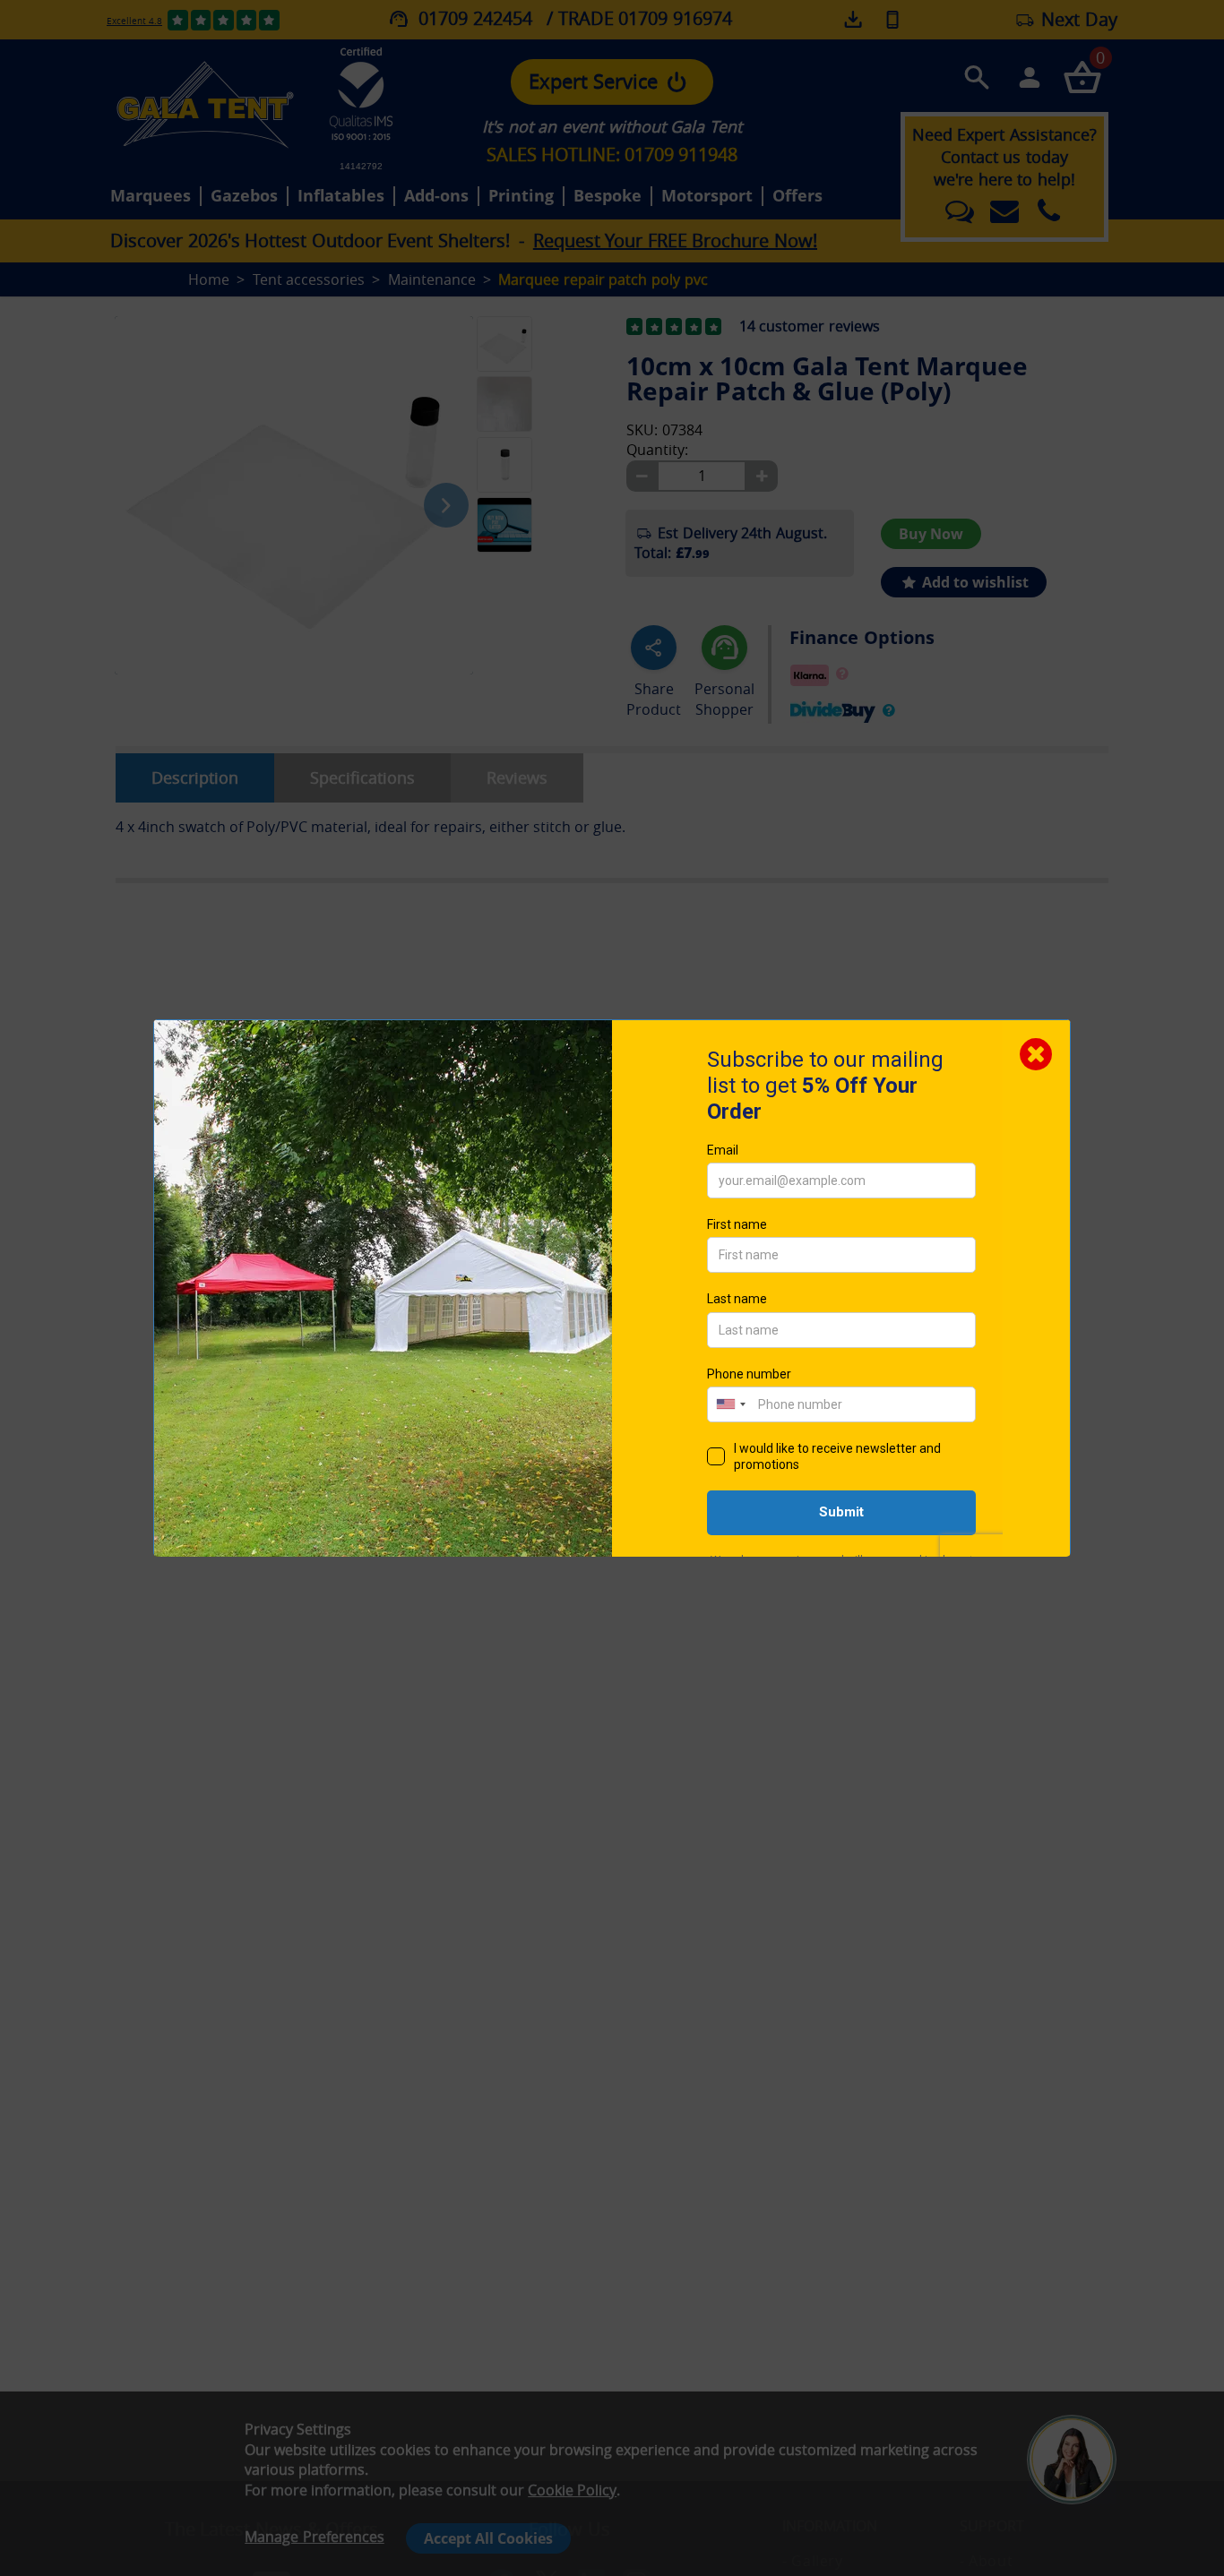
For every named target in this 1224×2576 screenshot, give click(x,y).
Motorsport (707, 196)
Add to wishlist (974, 582)
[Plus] (762, 476)
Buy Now (931, 534)
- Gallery (812, 2561)
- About (986, 2561)
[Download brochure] (855, 20)
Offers (797, 196)
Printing (521, 196)
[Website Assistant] (1076, 2389)
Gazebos (244, 196)
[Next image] (446, 505)
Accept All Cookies (488, 2538)
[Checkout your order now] (1082, 77)
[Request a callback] (892, 19)
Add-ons (436, 196)
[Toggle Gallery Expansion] (594, 305)
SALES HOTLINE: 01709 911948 (612, 155)
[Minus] (642, 476)
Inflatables (341, 196)
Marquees (151, 196)
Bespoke (608, 196)
